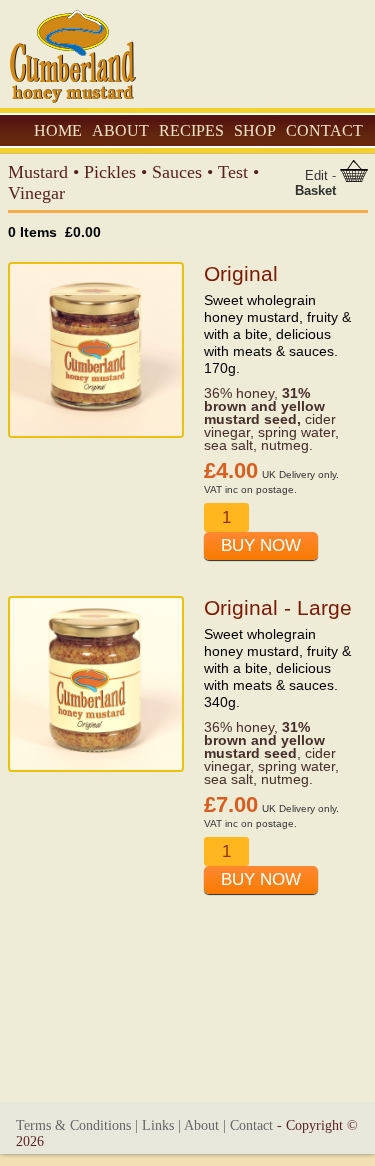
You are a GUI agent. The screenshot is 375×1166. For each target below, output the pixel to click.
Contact (251, 1125)
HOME (58, 130)
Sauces (177, 172)
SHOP (255, 130)
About (201, 1125)
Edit (316, 175)
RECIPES (191, 130)
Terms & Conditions (73, 1125)
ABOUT (120, 130)
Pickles (110, 172)
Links (158, 1125)
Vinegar (36, 193)
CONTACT (324, 130)
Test (233, 172)
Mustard (38, 172)
